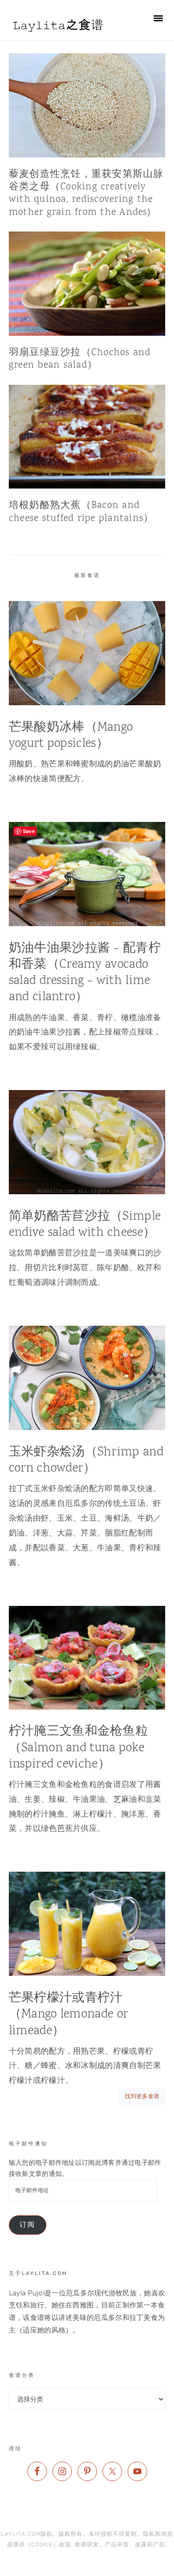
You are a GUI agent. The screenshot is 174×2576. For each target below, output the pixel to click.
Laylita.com (21, 2534)
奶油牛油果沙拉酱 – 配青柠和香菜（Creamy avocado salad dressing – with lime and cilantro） (85, 973)
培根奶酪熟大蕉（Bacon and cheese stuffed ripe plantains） (81, 512)
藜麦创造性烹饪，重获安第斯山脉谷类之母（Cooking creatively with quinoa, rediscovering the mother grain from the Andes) (86, 194)
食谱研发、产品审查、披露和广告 (120, 2545)
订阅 (27, 2225)
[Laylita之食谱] (59, 34)
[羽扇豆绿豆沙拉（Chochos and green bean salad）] (87, 284)
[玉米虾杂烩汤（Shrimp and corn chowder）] (87, 1380)
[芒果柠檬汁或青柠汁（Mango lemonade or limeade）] (87, 1926)
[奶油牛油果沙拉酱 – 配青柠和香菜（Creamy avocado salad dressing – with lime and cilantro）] (87, 877)
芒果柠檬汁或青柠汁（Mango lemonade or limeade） (68, 2015)
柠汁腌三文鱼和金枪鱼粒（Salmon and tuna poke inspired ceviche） (78, 1748)
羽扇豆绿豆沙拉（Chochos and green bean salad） (80, 359)
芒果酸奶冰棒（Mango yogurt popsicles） (71, 736)
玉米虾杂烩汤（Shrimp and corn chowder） (86, 1460)
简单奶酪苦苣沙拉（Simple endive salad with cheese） (85, 1225)
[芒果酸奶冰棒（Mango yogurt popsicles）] (87, 656)
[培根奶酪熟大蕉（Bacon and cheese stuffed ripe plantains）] (87, 437)
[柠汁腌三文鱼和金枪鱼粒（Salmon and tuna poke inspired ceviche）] (87, 1660)
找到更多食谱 (142, 2096)
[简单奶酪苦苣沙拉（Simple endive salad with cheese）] (87, 1145)
